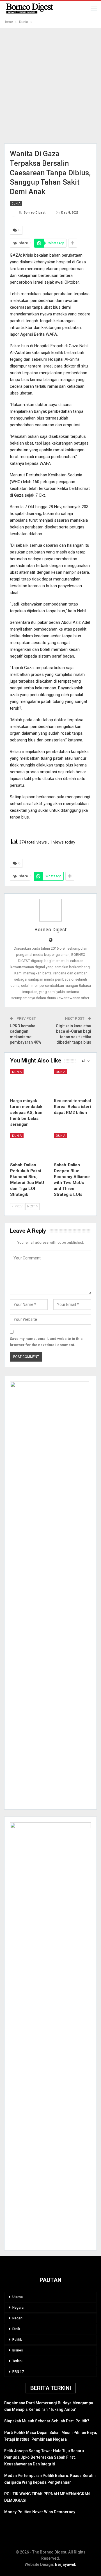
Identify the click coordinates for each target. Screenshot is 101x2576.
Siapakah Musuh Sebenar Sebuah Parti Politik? (47, 2421)
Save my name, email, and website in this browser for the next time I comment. (46, 1342)
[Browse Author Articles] (50, 910)
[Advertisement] (50, 86)
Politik (17, 2340)
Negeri (17, 2318)
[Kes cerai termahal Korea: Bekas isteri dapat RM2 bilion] (72, 1082)
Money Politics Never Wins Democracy (40, 2512)
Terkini (17, 2361)
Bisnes (18, 2350)
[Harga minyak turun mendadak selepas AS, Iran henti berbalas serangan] (29, 1082)
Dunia (16, 204)
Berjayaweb (66, 2564)
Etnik (16, 2329)
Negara (18, 2308)
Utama (18, 2297)
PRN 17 (18, 2372)
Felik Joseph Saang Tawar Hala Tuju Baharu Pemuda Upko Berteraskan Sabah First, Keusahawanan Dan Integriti (44, 2458)
